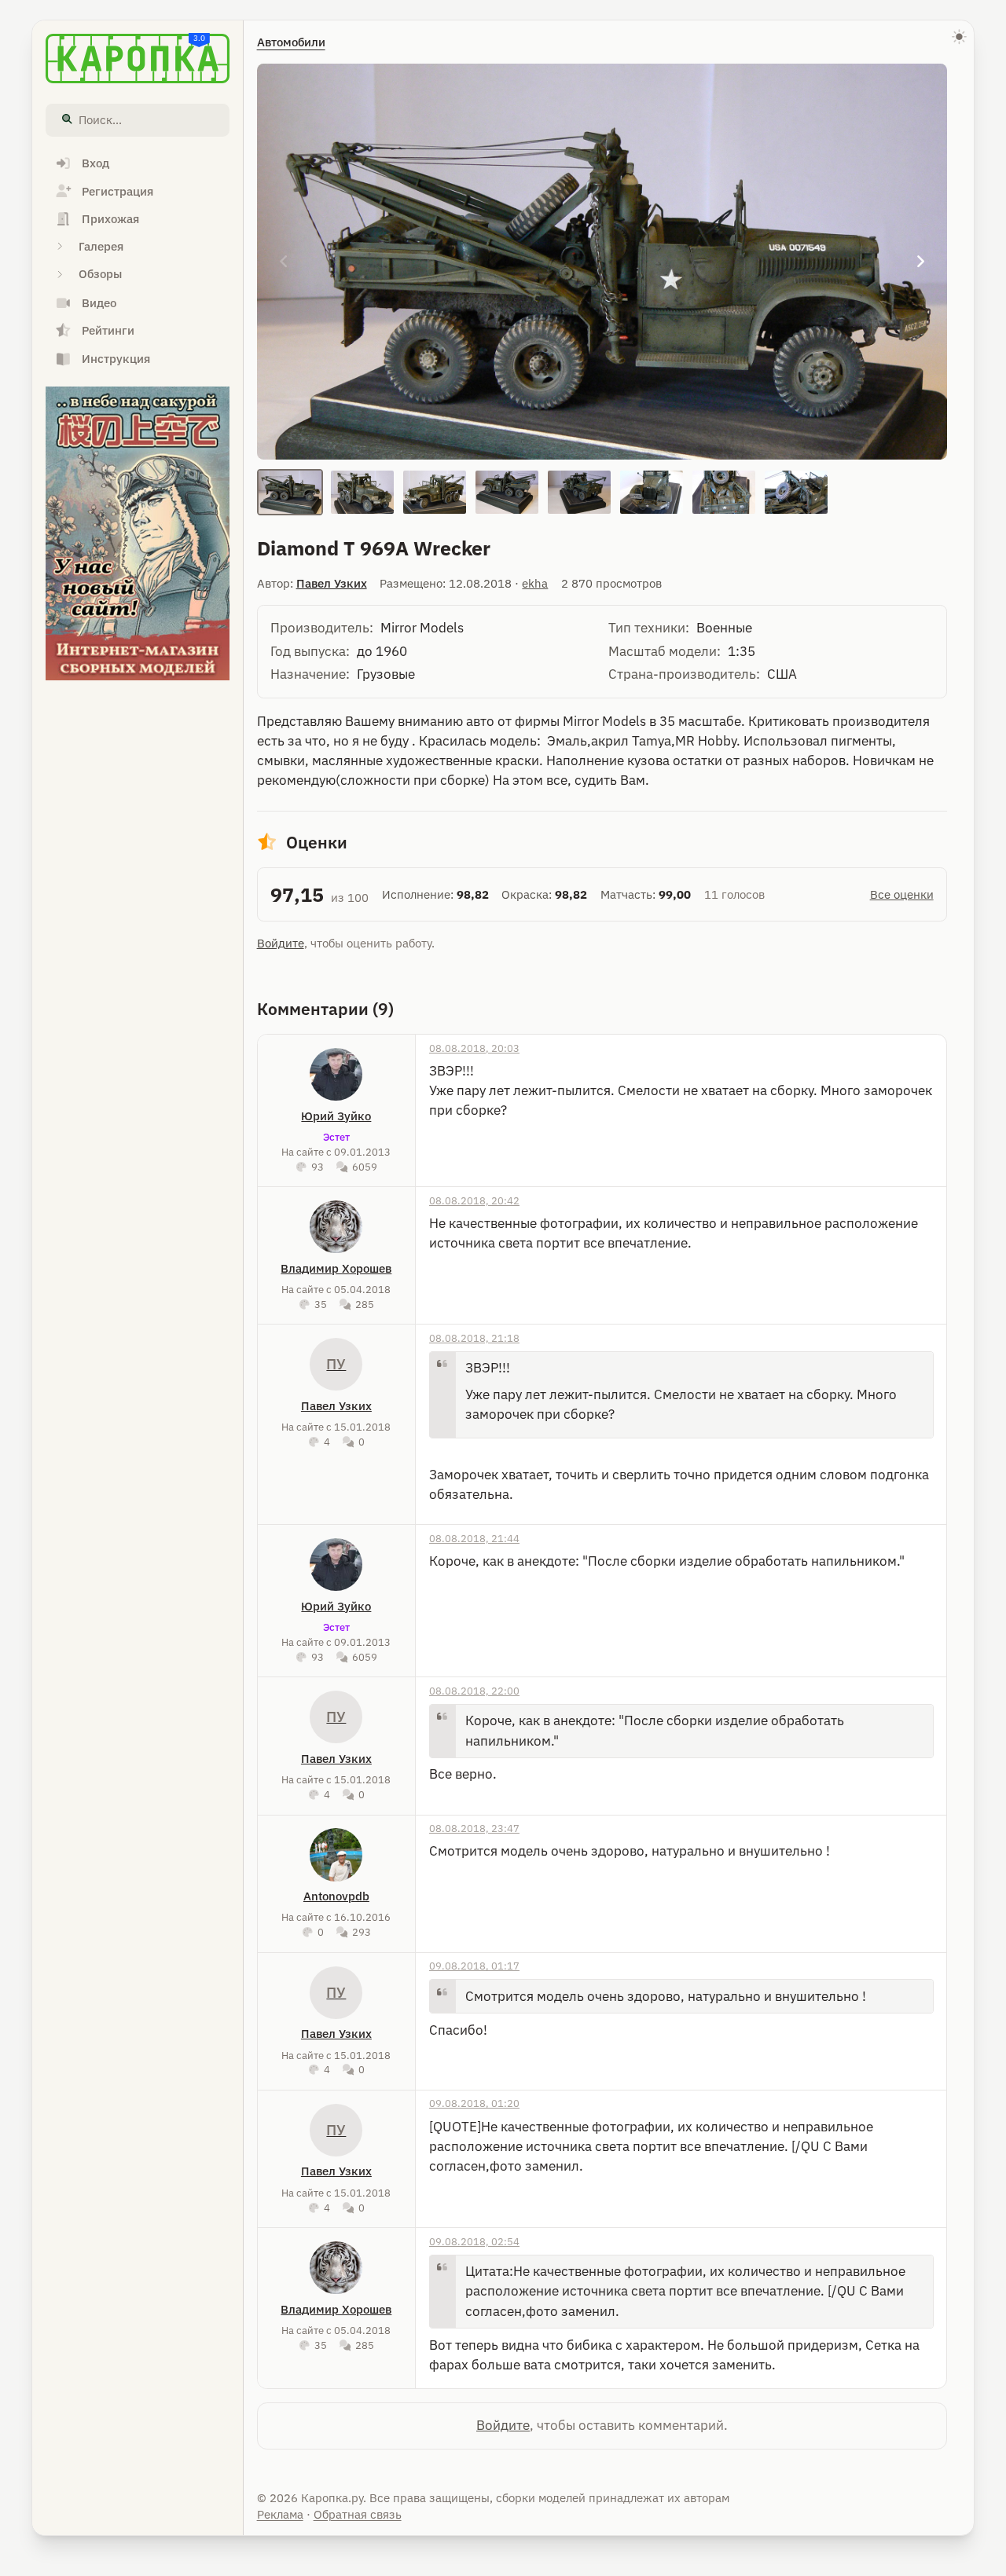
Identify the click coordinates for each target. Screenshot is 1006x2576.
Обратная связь (358, 2514)
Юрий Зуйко (336, 1116)
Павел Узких (332, 583)
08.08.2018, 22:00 (474, 1691)
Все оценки (902, 894)
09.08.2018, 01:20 (474, 2103)
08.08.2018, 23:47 (474, 1828)
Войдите (281, 943)
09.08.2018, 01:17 (474, 1966)
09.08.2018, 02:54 (474, 2241)
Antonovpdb (336, 1896)
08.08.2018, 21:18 (474, 1338)
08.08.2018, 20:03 (474, 1048)
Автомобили (291, 42)
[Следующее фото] (921, 262)
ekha (535, 583)
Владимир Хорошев (336, 1268)
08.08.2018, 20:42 (474, 1200)
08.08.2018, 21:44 (474, 1538)
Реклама (280, 2514)
